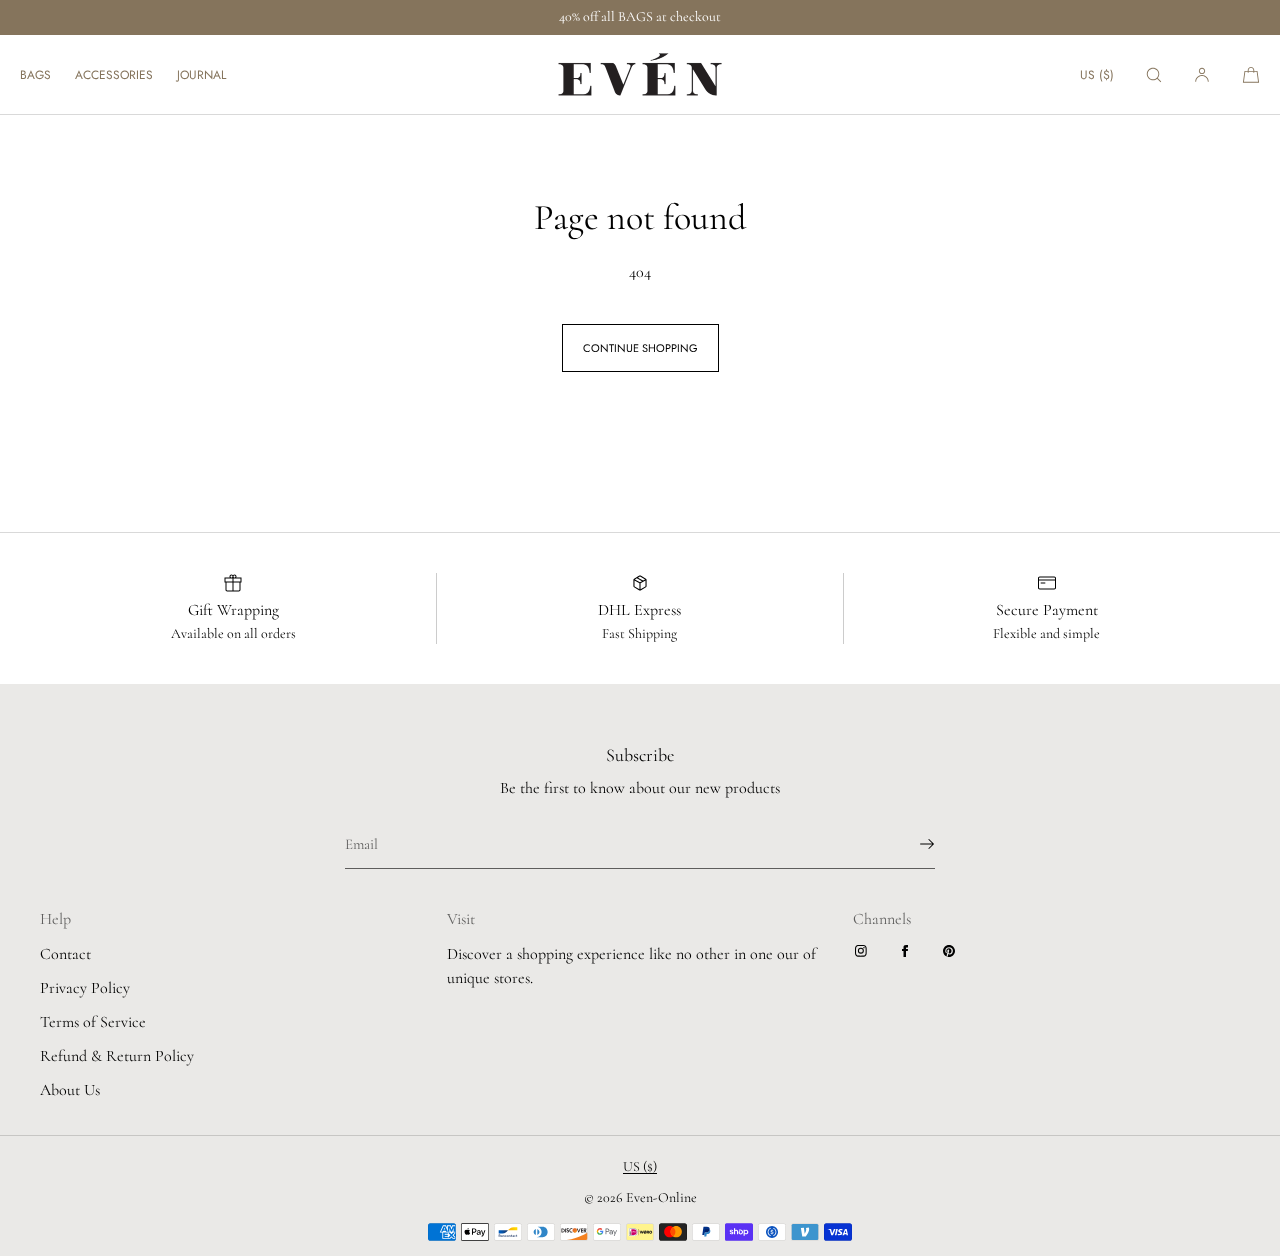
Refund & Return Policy (117, 1056)
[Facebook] (909, 951)
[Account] (1202, 74)
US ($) (1097, 75)
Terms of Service (93, 1022)
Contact (65, 954)
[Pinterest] (953, 951)
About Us (70, 1090)
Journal (201, 75)
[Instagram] (865, 951)
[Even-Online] (640, 75)
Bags (35, 75)
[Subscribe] (910, 844)
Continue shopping (640, 348)
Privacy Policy (85, 988)
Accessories (114, 75)
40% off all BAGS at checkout (640, 16)
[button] (1154, 74)
